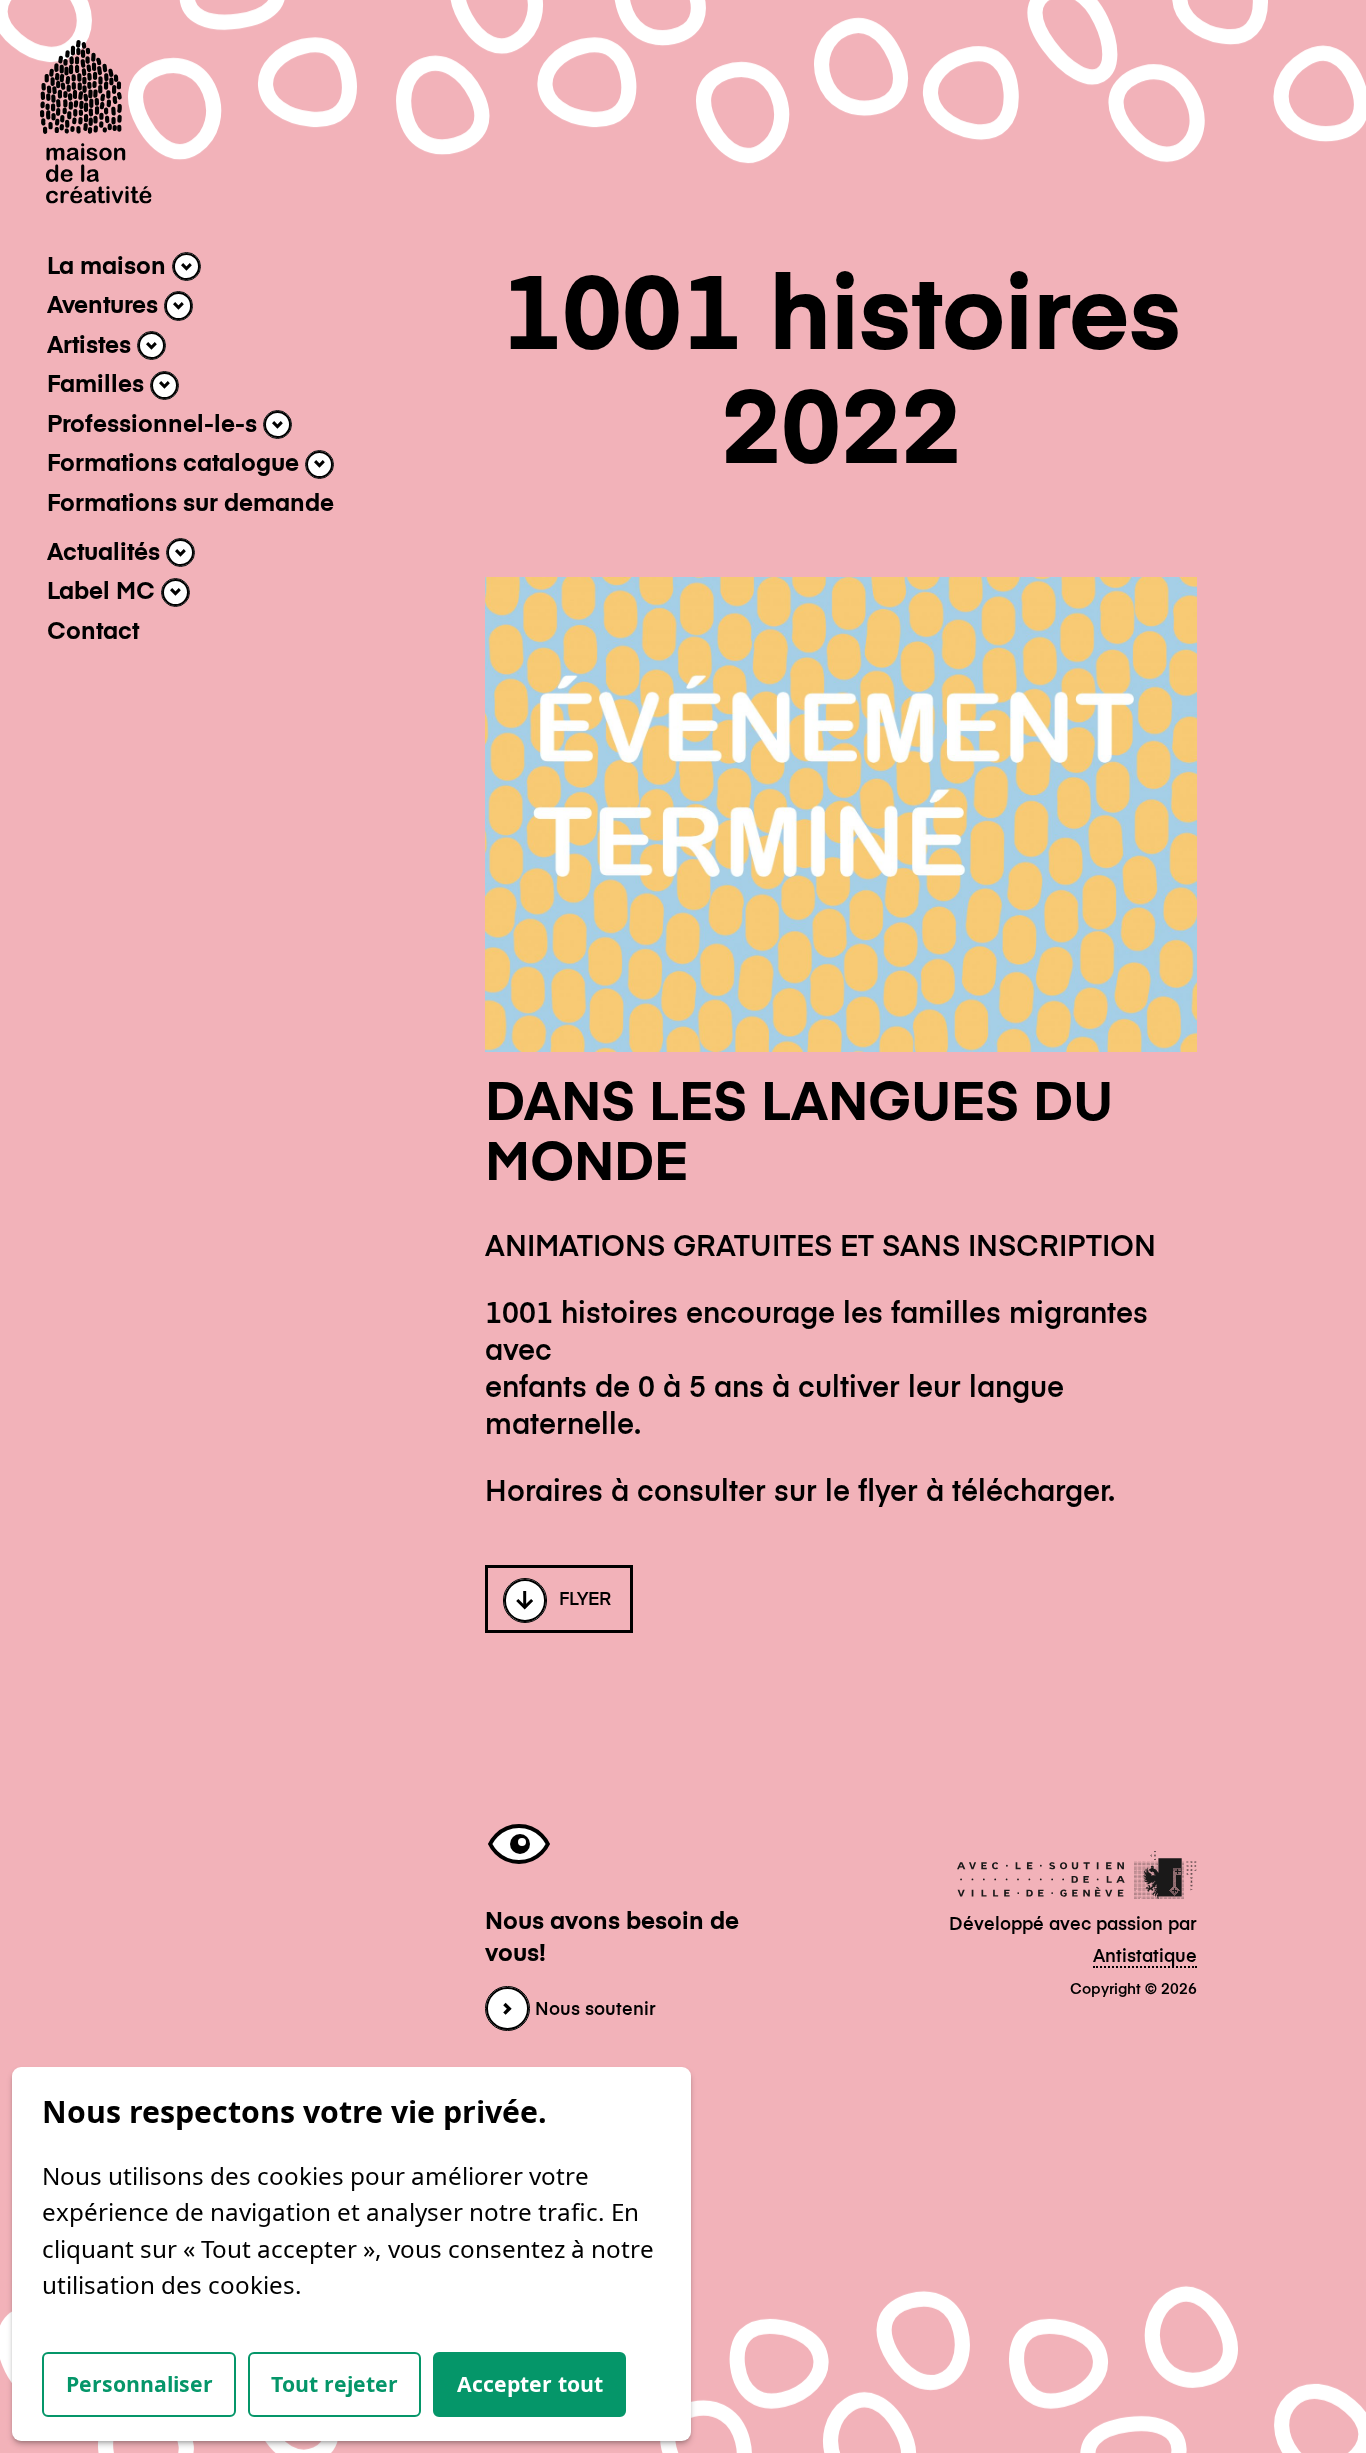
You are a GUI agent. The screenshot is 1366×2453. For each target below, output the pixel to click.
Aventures (105, 306)
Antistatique (1145, 1957)
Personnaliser (139, 2383)
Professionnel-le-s (155, 425)
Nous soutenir (593, 2010)
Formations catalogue (176, 465)
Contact (93, 632)
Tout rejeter (334, 2383)
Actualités (106, 553)
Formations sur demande (190, 504)
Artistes (92, 346)
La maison (109, 267)
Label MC (104, 593)
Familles (98, 386)
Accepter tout (530, 2383)
